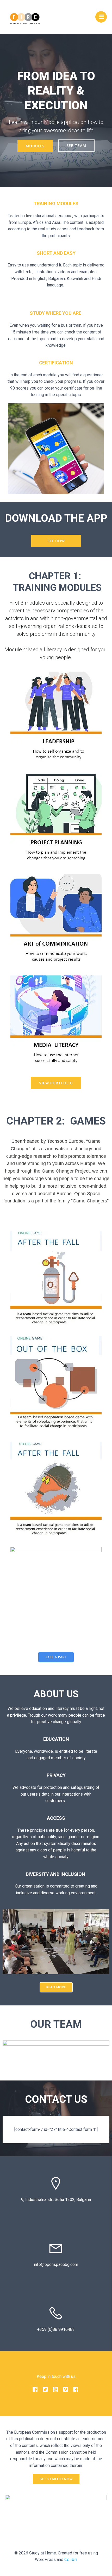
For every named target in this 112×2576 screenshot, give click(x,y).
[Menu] (101, 17)
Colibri (71, 2559)
